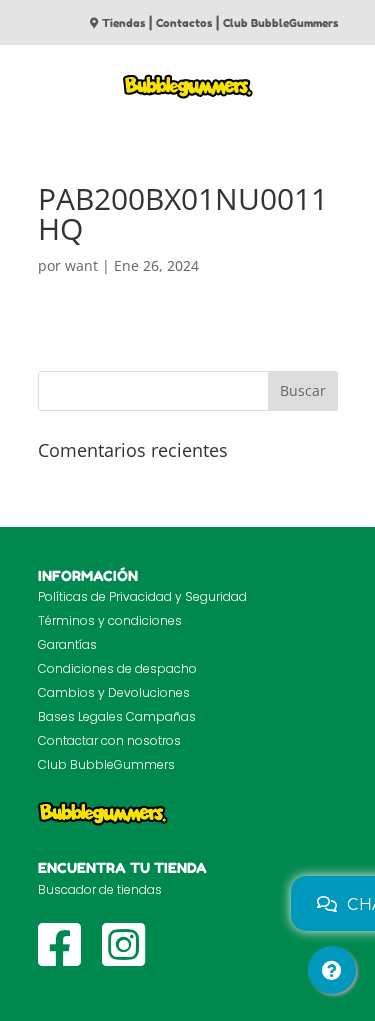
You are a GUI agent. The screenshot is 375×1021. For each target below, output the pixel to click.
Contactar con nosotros (109, 740)
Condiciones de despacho (117, 668)
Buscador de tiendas (100, 889)
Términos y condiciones (110, 620)
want (81, 265)
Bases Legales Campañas (117, 716)
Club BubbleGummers (280, 23)
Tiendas (123, 23)
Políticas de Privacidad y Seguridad (142, 596)
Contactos (184, 23)
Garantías (67, 644)
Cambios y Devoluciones (114, 692)
